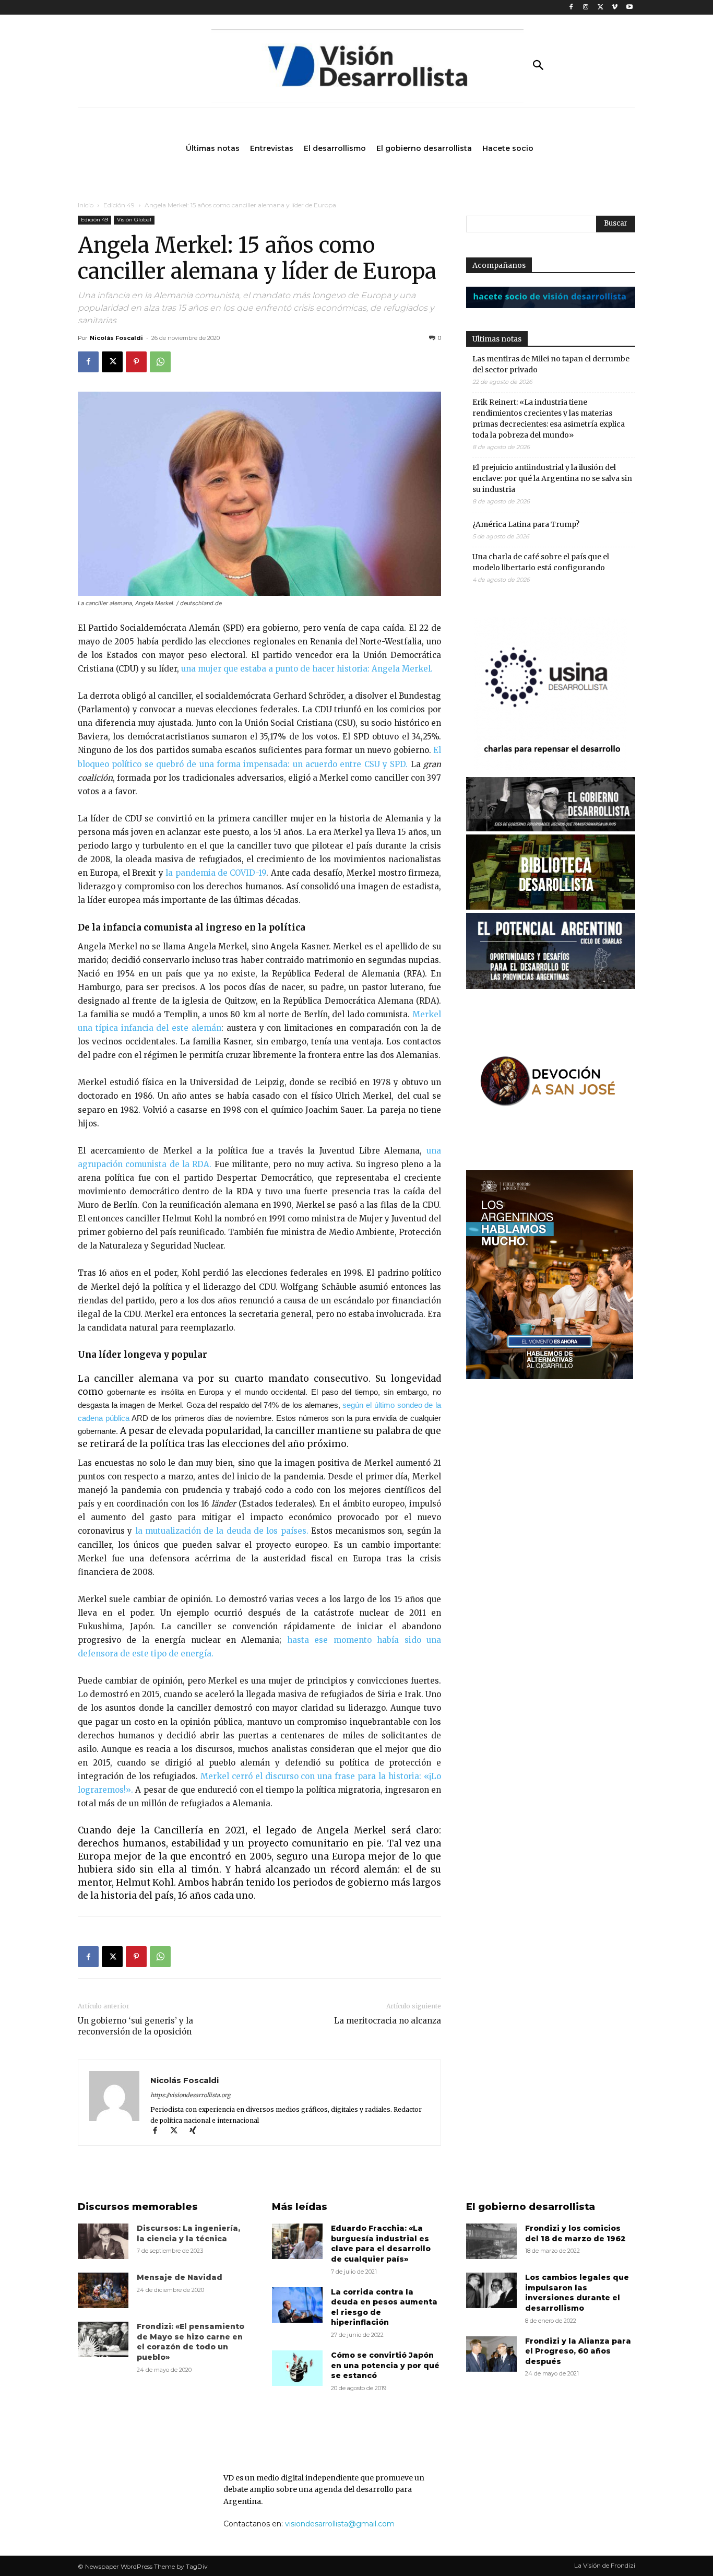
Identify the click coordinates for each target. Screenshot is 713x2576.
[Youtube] (629, 8)
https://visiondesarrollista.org (191, 2095)
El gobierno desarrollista (531, 2207)
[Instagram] (586, 8)
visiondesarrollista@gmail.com (340, 2524)
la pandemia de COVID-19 (215, 873)
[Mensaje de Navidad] (103, 2290)
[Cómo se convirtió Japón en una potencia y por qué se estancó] (297, 2368)
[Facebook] (571, 8)
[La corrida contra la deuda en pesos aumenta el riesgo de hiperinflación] (297, 2305)
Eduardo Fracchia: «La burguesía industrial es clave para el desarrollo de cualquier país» (381, 2244)
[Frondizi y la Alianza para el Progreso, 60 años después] (491, 2354)
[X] (601, 8)
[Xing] (197, 2131)
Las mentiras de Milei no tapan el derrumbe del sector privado (551, 364)
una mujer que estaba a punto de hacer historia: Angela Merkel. (307, 669)
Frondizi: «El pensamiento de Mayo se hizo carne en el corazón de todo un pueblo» (191, 2342)
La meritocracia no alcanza (388, 2021)
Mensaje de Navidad (180, 2277)
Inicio (86, 205)
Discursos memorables (138, 2207)
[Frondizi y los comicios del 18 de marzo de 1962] (491, 2241)
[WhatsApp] (160, 362)
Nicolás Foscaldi (116, 338)
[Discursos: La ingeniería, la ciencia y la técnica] (103, 2241)
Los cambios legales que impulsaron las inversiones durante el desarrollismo (577, 2293)
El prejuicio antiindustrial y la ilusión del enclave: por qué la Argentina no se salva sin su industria (552, 478)
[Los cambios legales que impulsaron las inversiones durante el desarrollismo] (491, 2290)
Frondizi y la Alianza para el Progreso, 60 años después (578, 2351)
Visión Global (134, 220)
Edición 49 (119, 205)
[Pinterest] (136, 362)
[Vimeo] (615, 8)
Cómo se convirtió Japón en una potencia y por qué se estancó (385, 2365)
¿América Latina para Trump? (526, 524)
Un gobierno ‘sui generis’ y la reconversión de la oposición (135, 2026)
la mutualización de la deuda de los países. (223, 1531)
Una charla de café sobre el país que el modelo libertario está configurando (541, 562)
